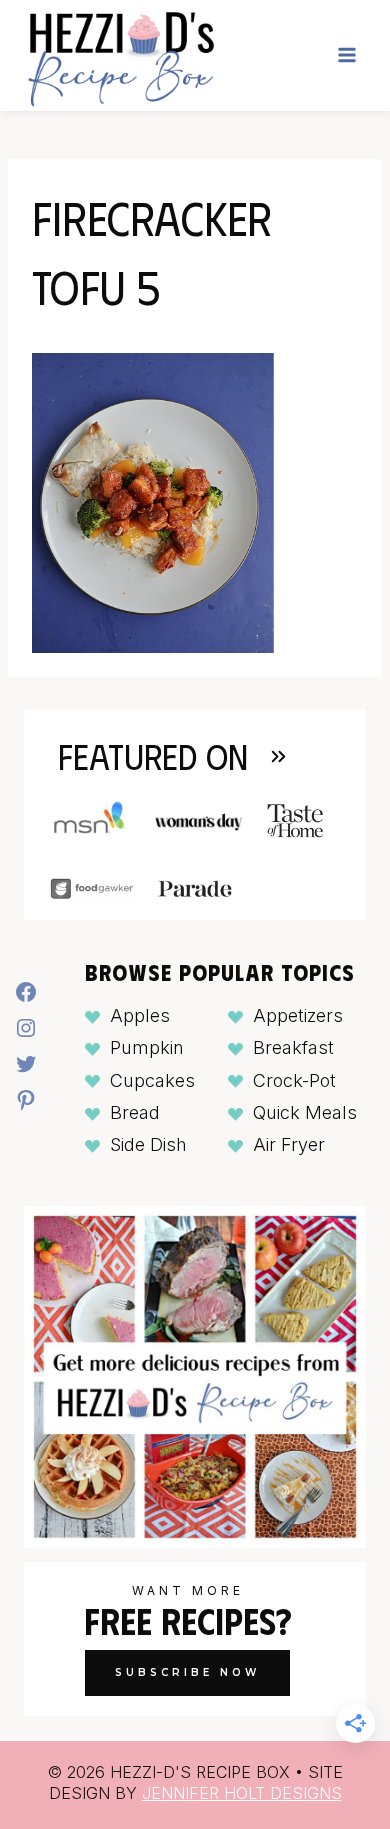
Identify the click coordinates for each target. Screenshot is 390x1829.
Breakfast (293, 1047)
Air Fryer (289, 1144)
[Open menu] (346, 55)
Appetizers (298, 1015)
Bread (135, 1112)
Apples (140, 1015)
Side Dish (148, 1144)
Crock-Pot (294, 1080)
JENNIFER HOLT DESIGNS (242, 1793)
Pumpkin (147, 1047)
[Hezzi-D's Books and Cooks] (120, 55)
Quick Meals (305, 1112)
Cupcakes (152, 1080)
